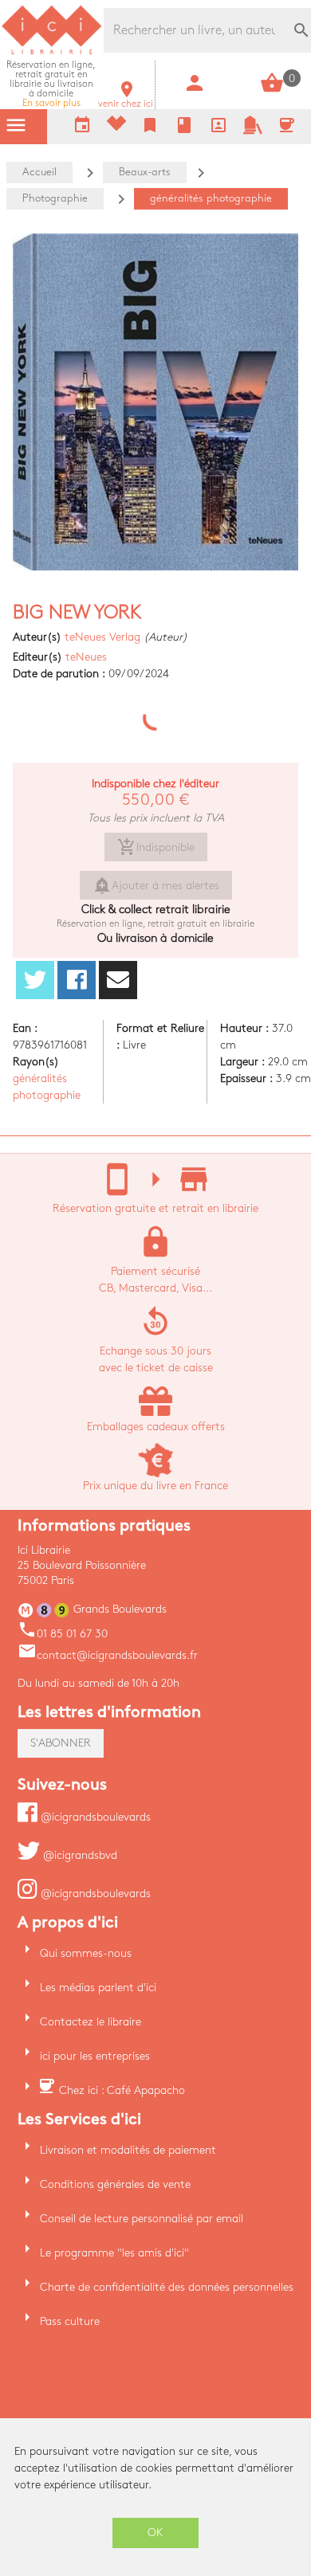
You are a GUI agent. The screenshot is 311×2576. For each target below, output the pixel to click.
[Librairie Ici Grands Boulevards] (52, 52)
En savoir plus (51, 84)
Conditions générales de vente (115, 2184)
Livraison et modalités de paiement (128, 2150)
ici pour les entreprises (95, 2056)
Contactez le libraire (91, 2022)
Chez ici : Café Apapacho (122, 2090)
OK (155, 2533)
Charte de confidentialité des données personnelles (167, 2287)
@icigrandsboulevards (94, 1817)
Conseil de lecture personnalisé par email (142, 2219)
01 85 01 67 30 (63, 1634)
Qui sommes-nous (86, 1953)
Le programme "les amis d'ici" (114, 2253)
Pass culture (70, 2321)
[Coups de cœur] (116, 127)
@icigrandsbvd (79, 1855)
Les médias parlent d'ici (98, 1988)
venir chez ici (126, 99)
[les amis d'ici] (253, 131)
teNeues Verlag (102, 637)
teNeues (86, 657)
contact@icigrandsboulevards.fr (108, 1655)
